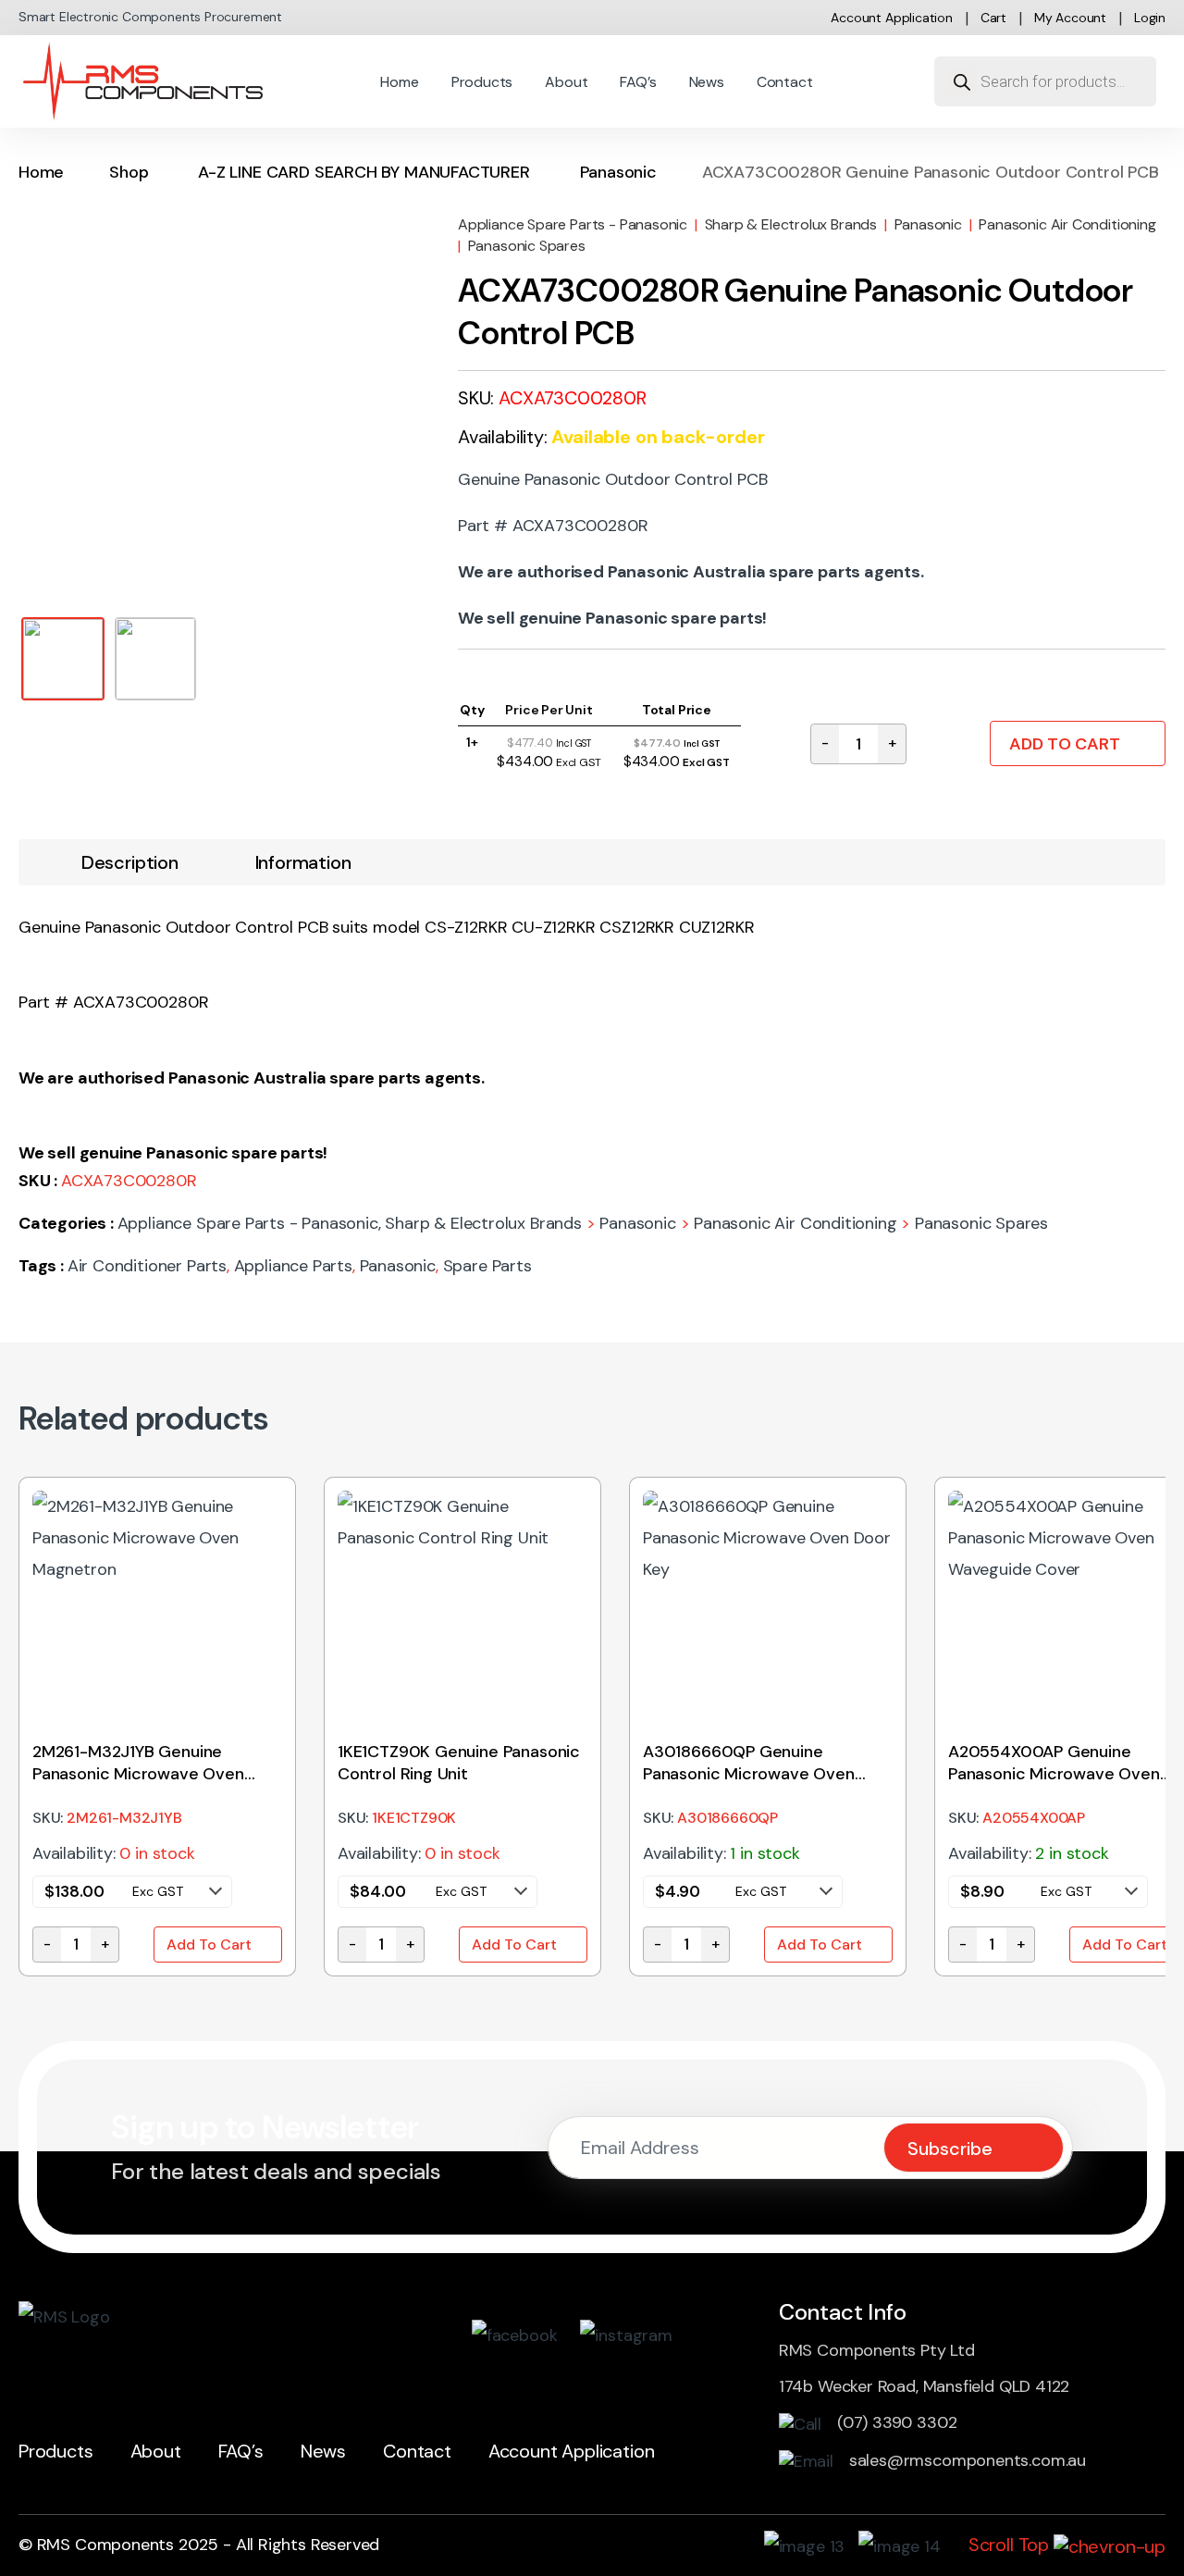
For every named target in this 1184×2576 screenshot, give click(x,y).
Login (1150, 18)
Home (399, 82)
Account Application (892, 18)
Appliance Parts (293, 1266)
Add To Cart (1065, 744)
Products (482, 82)
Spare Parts (487, 1266)
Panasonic (618, 172)
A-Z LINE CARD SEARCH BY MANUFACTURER (364, 172)
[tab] (130, 862)
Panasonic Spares (527, 246)
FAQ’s (638, 82)
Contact (785, 82)
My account (1070, 18)
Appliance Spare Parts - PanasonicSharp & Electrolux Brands (667, 224)
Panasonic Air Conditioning (1067, 224)
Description (130, 862)
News (707, 82)
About (566, 82)
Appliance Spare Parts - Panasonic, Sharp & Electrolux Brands (350, 1223)
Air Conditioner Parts (147, 1266)
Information (303, 862)
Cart (993, 18)
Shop (129, 172)
